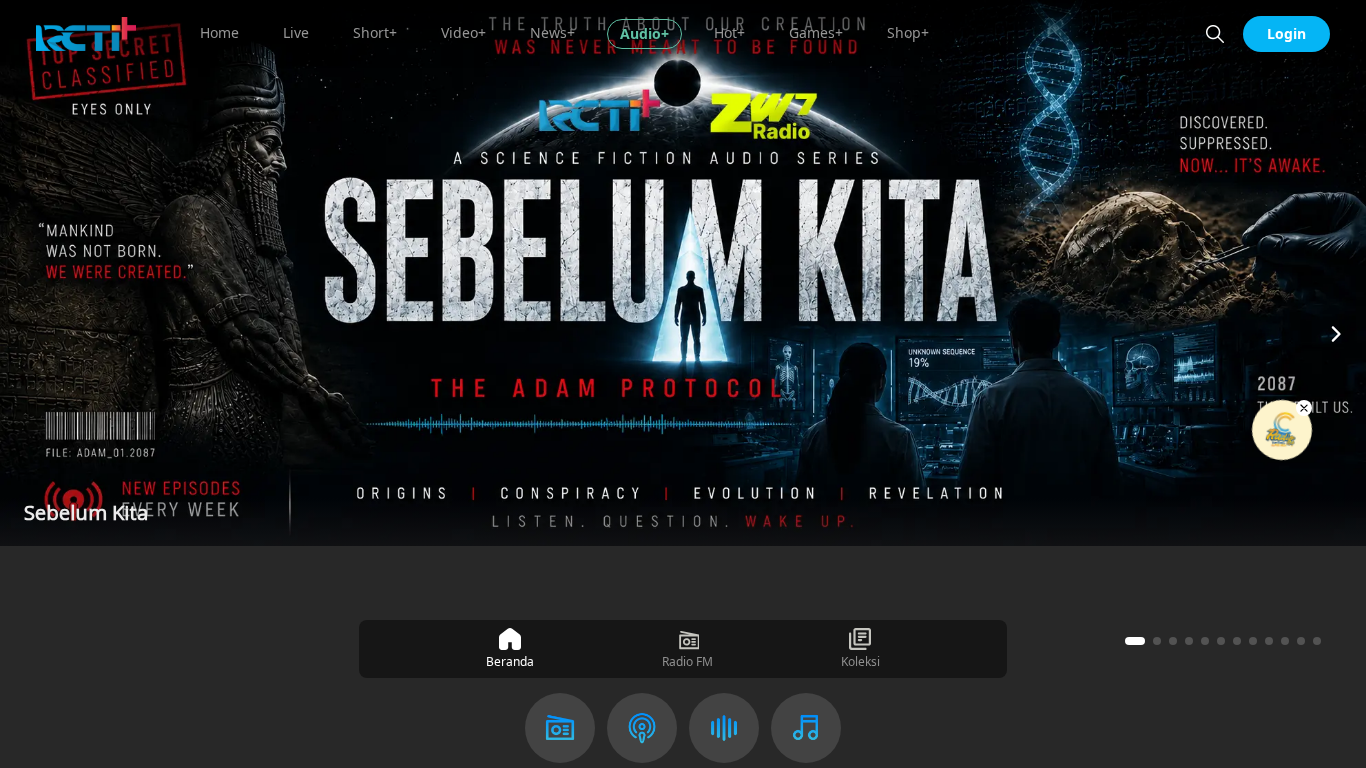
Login (1286, 33)
